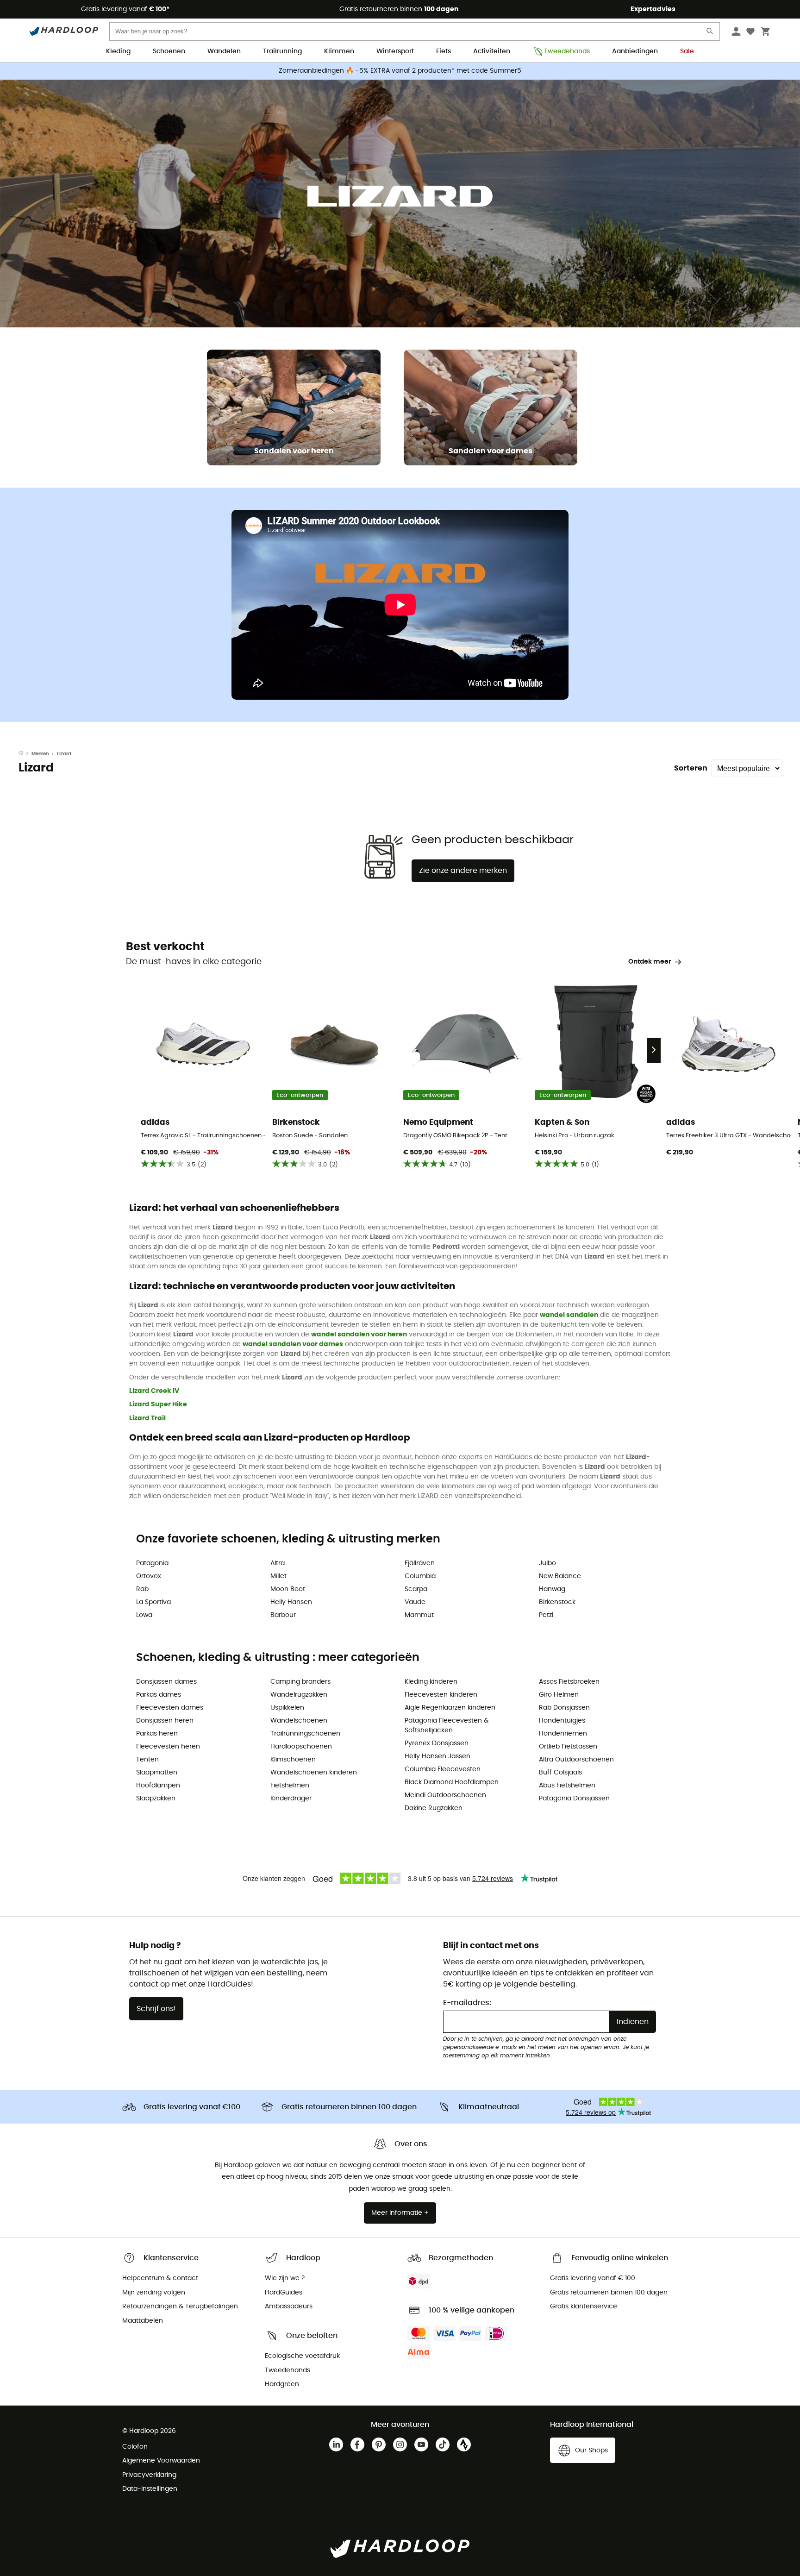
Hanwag (552, 1589)
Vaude (415, 1602)
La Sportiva (153, 1602)
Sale (687, 51)
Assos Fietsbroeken (569, 1682)
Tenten (147, 1760)
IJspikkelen (287, 1708)
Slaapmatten (157, 1773)
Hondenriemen (563, 1734)
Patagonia (152, 1563)
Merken (40, 754)
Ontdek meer (650, 962)
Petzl (546, 1615)
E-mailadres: (467, 2003)
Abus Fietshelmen (567, 1786)
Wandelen (224, 51)
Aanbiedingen (635, 51)
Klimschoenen (293, 1760)
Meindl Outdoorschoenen (445, 1795)
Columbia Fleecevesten (443, 1769)
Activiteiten (492, 51)
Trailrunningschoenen (305, 1734)
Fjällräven (420, 1563)
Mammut (419, 1615)
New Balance (560, 1576)
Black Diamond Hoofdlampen (452, 1782)
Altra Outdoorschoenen (576, 1760)
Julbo (547, 1563)
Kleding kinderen (431, 1682)
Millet (278, 1576)
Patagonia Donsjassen (574, 1799)
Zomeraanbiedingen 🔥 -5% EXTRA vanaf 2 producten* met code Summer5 (400, 71)
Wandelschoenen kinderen (314, 1773)
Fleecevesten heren (168, 1747)
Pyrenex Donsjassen (437, 1743)
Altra (278, 1563)
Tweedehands (567, 51)
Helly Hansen (291, 1602)
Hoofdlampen (158, 1786)
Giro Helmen (559, 1695)
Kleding (118, 51)
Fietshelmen (290, 1786)
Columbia (420, 1576)
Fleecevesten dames (170, 1708)
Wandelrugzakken (299, 1695)
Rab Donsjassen (564, 1708)
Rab (142, 1589)
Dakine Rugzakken (434, 1808)
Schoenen (169, 51)
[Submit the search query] (710, 33)
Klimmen (339, 51)
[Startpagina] (25, 754)
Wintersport (395, 51)
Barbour (283, 1615)
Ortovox (149, 1576)
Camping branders (300, 1682)
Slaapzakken (156, 1799)
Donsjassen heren (165, 1721)
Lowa (144, 1615)
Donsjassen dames (166, 1682)
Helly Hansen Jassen (437, 1756)
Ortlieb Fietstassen (568, 1747)
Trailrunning (282, 51)
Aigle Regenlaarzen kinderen (450, 1708)
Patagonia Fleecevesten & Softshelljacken (447, 1726)
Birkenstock (557, 1602)
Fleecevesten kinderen (441, 1695)
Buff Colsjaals (560, 1773)
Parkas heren (157, 1734)
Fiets (444, 51)
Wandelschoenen (299, 1721)
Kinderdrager (291, 1799)
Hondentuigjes (562, 1721)
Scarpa (416, 1589)
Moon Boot (288, 1589)
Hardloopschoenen (301, 1747)
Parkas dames (159, 1695)
